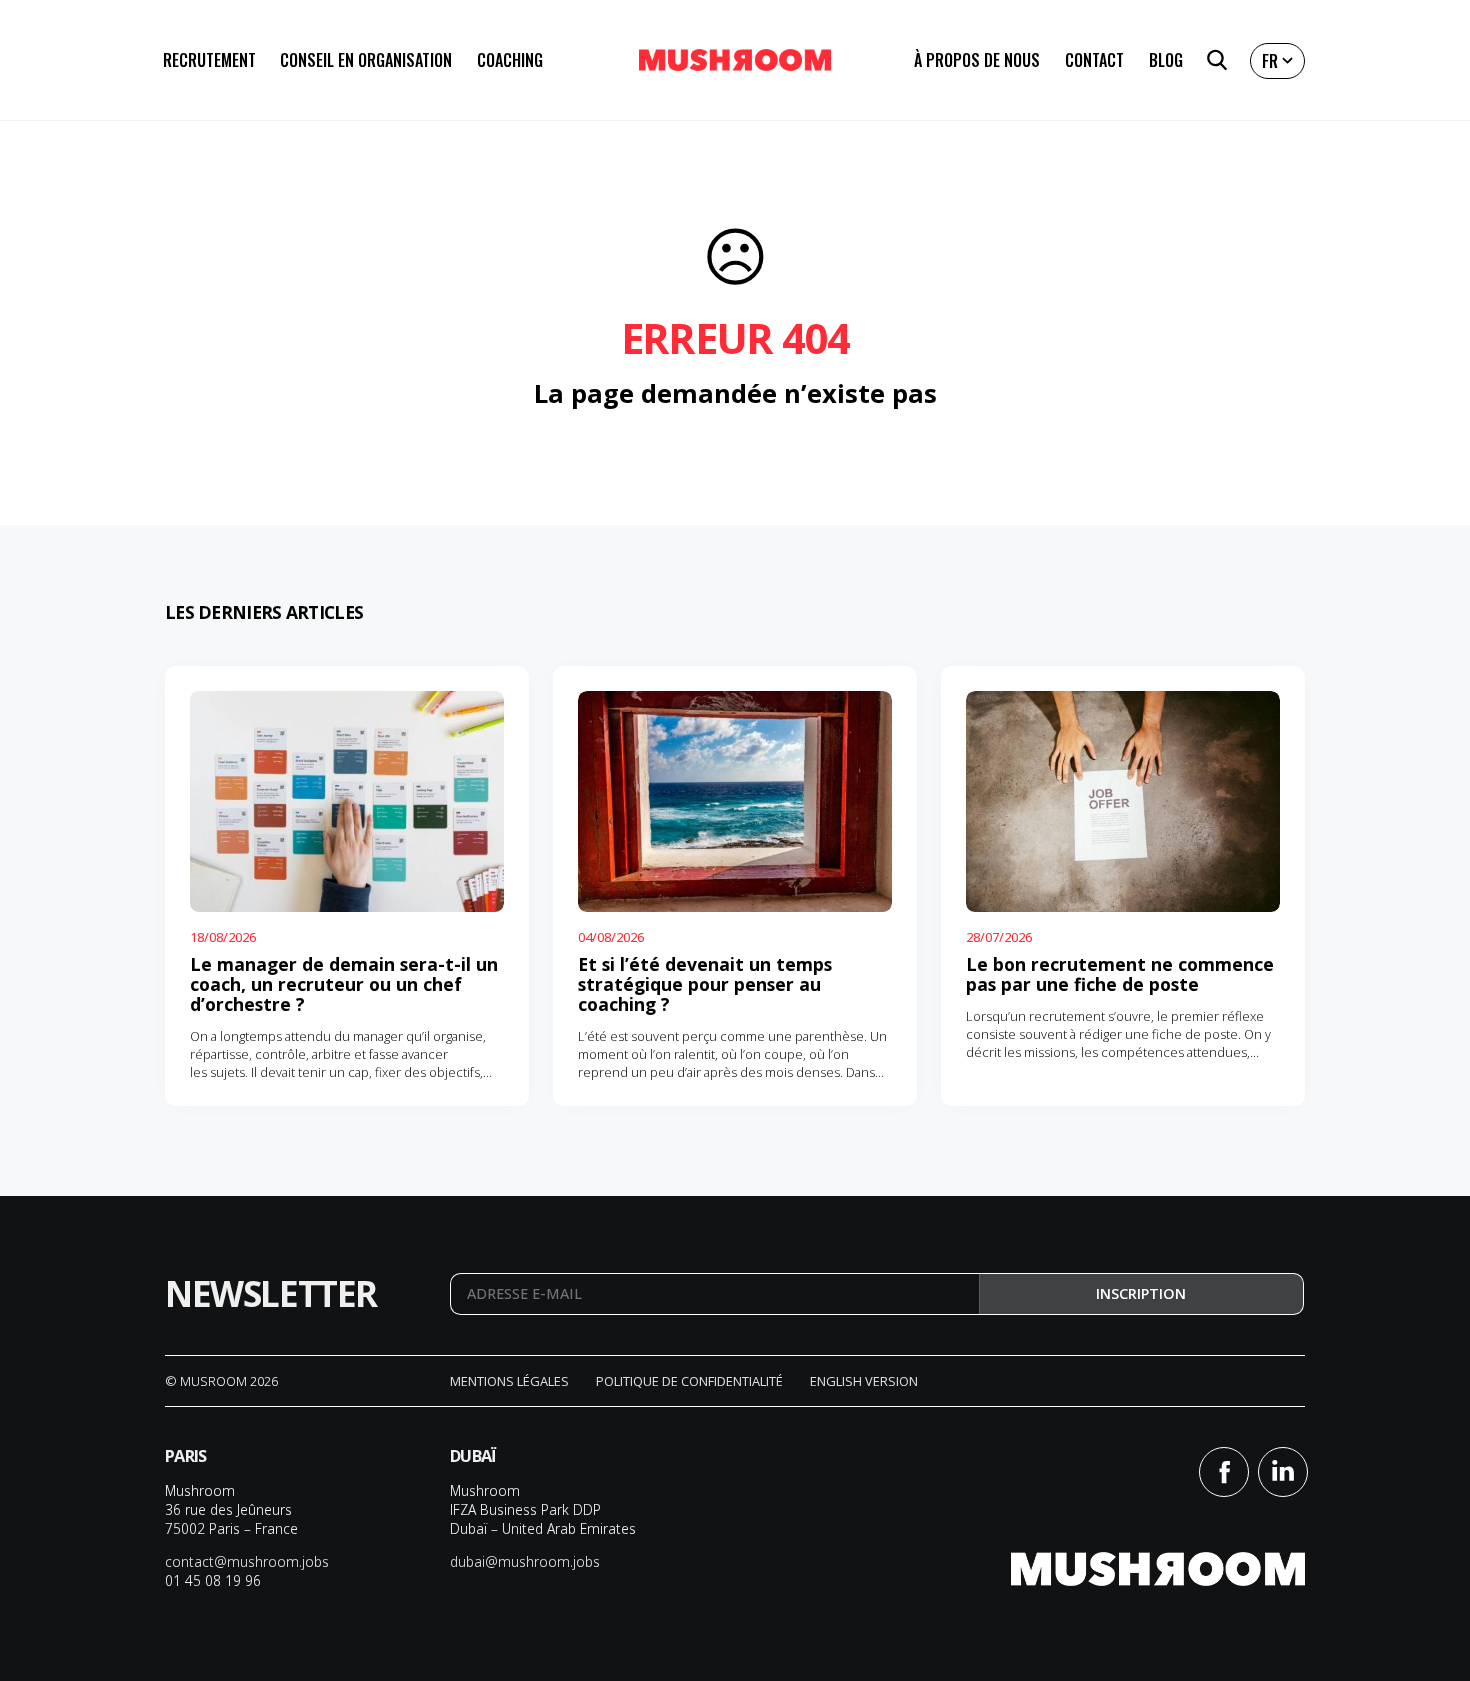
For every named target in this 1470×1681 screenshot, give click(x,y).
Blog (1166, 60)
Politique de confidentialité (689, 1381)
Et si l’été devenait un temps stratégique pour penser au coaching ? (705, 984)
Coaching (510, 60)
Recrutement (209, 60)
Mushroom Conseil (735, 60)
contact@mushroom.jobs (247, 1561)
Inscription (1141, 1293)
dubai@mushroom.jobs (525, 1561)
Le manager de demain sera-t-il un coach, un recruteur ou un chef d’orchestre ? (344, 984)
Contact (1094, 60)
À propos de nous (977, 60)
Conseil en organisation (366, 60)
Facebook (1224, 1472)
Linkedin (1283, 1472)
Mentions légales (509, 1381)
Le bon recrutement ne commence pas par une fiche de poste (1120, 974)
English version (864, 1381)
